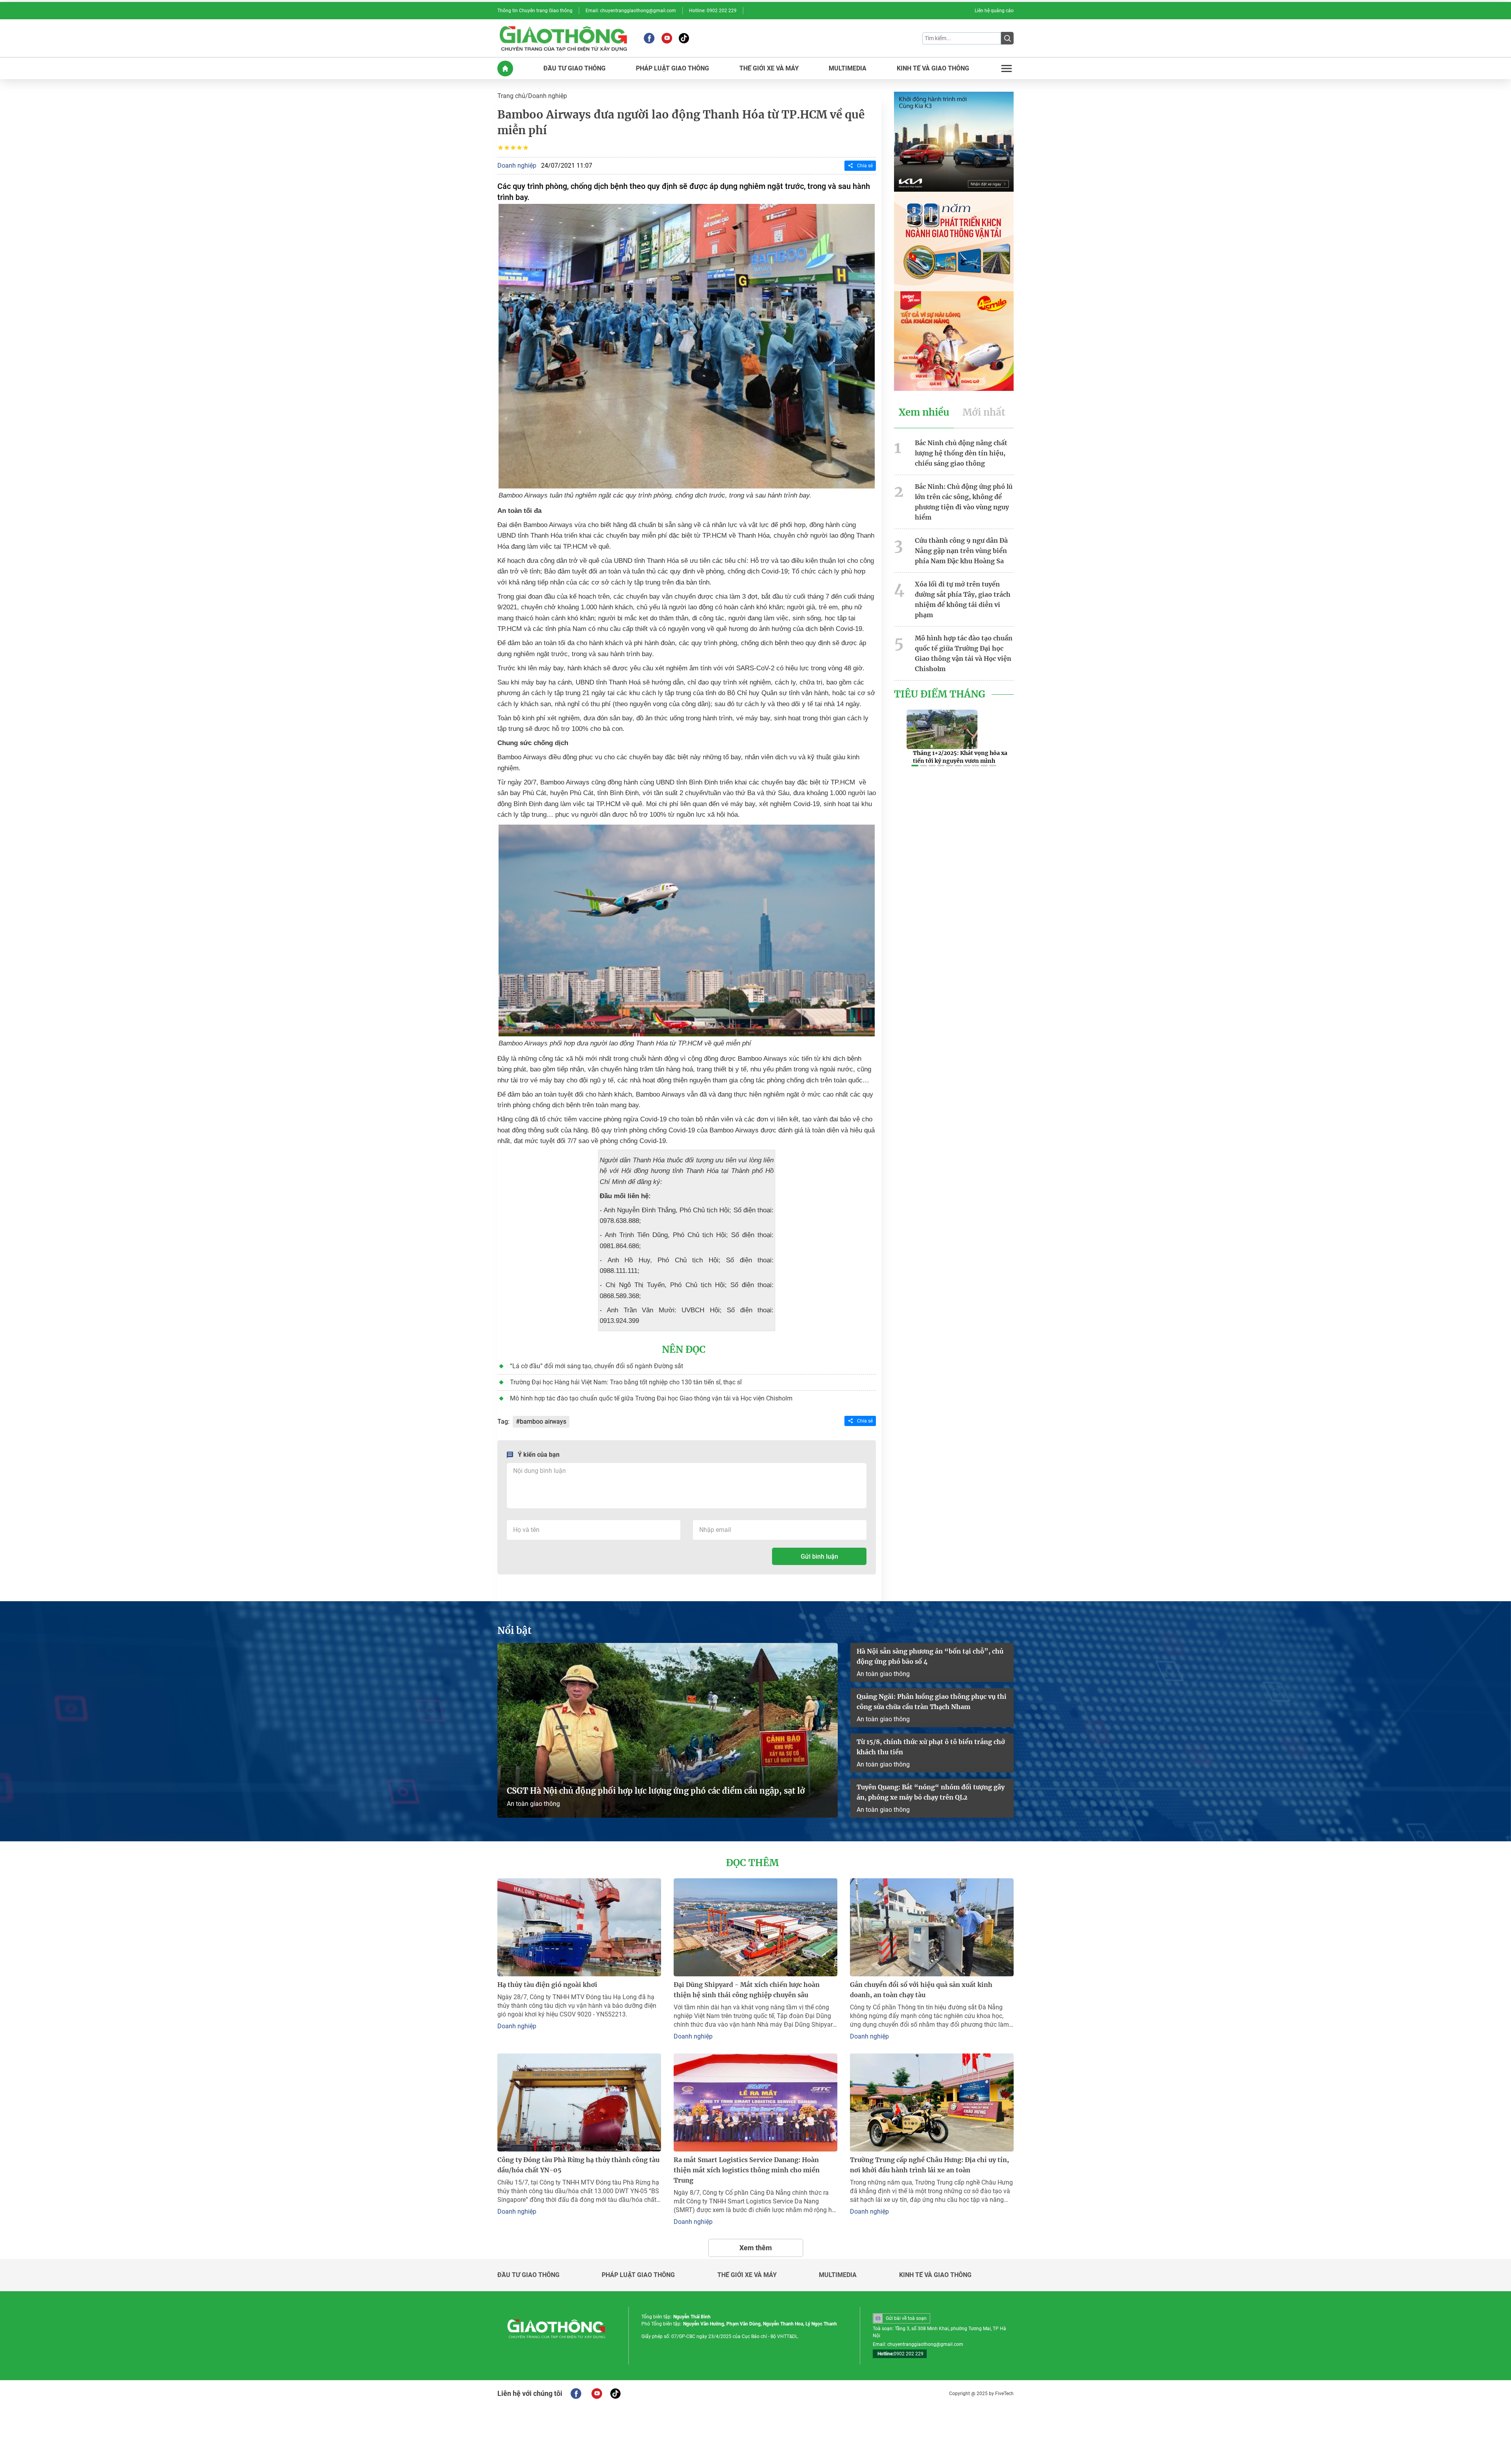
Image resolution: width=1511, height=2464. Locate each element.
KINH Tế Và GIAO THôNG (933, 68)
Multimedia (838, 2275)
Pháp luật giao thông (638, 2275)
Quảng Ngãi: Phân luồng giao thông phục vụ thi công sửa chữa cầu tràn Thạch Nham (932, 1702)
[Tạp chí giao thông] (563, 38)
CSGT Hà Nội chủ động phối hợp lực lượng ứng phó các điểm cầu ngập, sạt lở (656, 1791)
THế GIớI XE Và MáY (769, 68)
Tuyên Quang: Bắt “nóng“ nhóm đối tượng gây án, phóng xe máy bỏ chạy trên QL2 (931, 1792)
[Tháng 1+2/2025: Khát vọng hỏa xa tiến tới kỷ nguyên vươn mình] (942, 729)
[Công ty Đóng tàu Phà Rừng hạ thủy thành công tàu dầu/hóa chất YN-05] (579, 2102)
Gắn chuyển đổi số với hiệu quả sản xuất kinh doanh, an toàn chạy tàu (921, 1990)
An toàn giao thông (533, 1804)
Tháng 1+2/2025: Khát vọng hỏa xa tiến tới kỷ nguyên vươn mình (960, 757)
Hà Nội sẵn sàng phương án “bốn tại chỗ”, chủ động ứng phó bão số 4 (930, 1656)
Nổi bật (514, 1631)
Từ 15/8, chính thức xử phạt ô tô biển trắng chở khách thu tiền (931, 1747)
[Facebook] (649, 38)
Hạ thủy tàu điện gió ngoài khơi (547, 1985)
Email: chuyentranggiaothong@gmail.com (631, 11)
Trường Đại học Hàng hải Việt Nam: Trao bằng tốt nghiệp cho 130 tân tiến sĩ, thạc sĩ (626, 1382)
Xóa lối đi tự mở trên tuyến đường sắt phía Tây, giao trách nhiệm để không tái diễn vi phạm (963, 599)
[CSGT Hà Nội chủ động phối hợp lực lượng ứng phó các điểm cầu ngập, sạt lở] (668, 1730)
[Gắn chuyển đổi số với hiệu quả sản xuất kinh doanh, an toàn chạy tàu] (932, 1927)
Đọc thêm (752, 1863)
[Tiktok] (684, 38)
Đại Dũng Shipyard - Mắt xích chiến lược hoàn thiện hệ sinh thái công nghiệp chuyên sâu (747, 1990)
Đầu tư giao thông (528, 2275)
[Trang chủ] (505, 68)
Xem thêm (756, 2248)
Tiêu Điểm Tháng (940, 694)
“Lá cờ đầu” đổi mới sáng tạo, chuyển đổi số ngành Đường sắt (597, 1366)
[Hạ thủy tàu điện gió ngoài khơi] (579, 1927)
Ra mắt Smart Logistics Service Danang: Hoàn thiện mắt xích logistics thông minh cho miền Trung (747, 2170)
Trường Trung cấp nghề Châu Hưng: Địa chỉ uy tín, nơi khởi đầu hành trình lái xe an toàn (929, 2165)
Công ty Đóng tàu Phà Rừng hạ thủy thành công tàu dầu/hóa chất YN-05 (578, 2165)
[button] (915, 766)
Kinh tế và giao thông (935, 2275)
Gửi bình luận (819, 1557)
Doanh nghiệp (548, 96)
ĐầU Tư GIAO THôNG (574, 68)
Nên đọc (684, 1350)
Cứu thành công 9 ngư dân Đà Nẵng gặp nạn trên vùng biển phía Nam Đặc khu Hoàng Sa (961, 551)
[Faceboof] (576, 2394)
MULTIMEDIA (848, 68)
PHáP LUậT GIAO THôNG (672, 68)
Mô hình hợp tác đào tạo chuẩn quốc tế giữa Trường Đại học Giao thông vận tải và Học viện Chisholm (651, 1398)
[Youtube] (667, 38)
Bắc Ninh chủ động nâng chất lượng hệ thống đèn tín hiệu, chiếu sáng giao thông (961, 453)
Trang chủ (511, 96)
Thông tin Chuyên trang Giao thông (535, 11)
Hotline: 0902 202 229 (713, 11)
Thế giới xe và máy (747, 2275)
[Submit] (1007, 38)
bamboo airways (543, 1422)
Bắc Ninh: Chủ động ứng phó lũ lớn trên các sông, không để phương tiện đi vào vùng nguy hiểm (964, 502)
